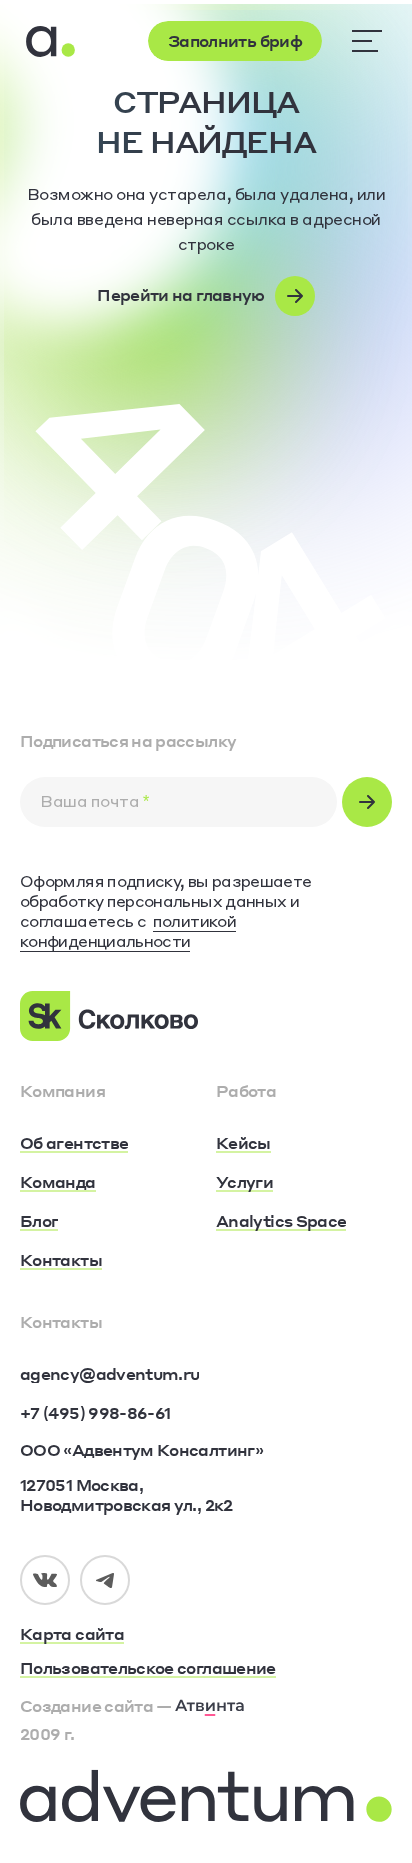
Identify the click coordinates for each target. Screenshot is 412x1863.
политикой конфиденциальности (128, 930)
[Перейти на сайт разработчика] (210, 1705)
